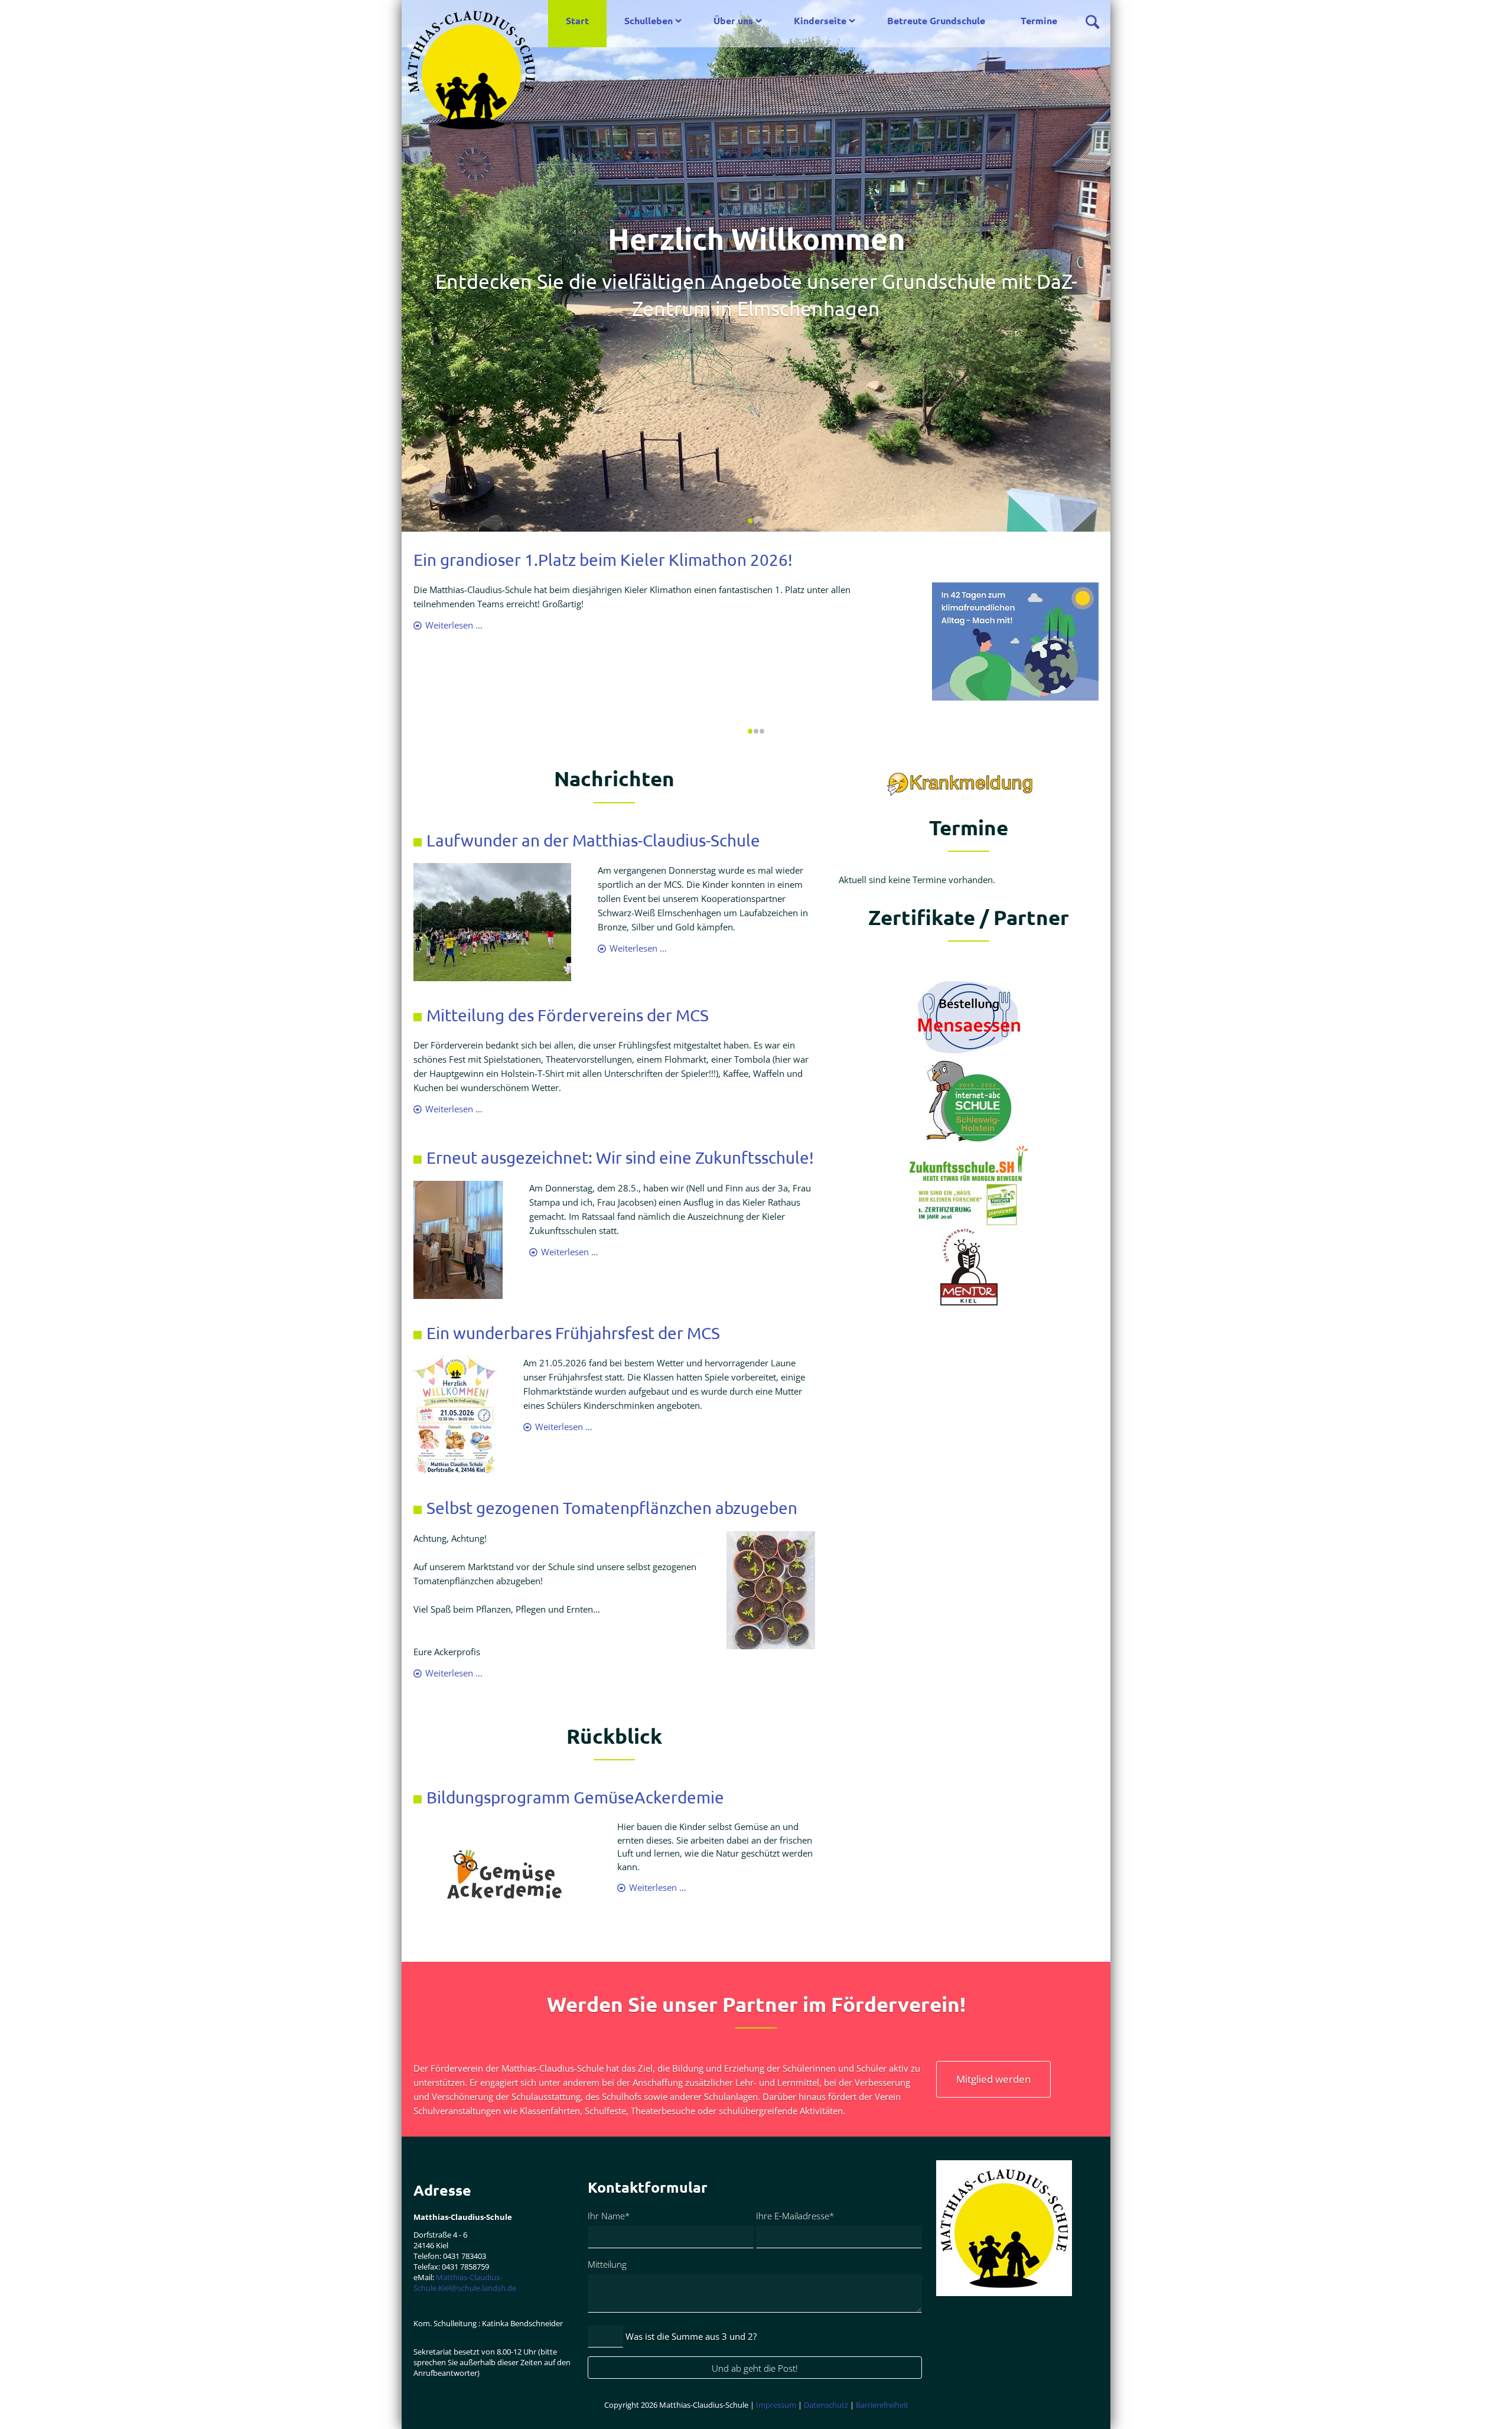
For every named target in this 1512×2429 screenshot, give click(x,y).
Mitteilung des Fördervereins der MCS (568, 1015)
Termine (1039, 20)
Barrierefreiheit (882, 2405)
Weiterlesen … (454, 625)
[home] (471, 69)
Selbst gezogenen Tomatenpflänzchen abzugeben (612, 1508)
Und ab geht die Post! (755, 2368)
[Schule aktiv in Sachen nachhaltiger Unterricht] (969, 1162)
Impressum (777, 2405)
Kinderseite (820, 20)
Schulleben (649, 20)
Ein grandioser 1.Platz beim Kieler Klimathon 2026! (603, 560)
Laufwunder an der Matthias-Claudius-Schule (593, 840)
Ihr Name (609, 2215)
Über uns (733, 20)
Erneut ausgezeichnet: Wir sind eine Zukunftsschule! (620, 1157)
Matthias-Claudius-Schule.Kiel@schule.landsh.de (465, 2283)
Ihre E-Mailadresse (795, 2215)
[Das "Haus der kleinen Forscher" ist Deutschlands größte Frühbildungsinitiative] (969, 1204)
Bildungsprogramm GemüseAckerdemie (575, 1797)
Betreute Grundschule (936, 20)
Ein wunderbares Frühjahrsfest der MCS (573, 1333)
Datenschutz (826, 2405)
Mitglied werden (993, 2079)
